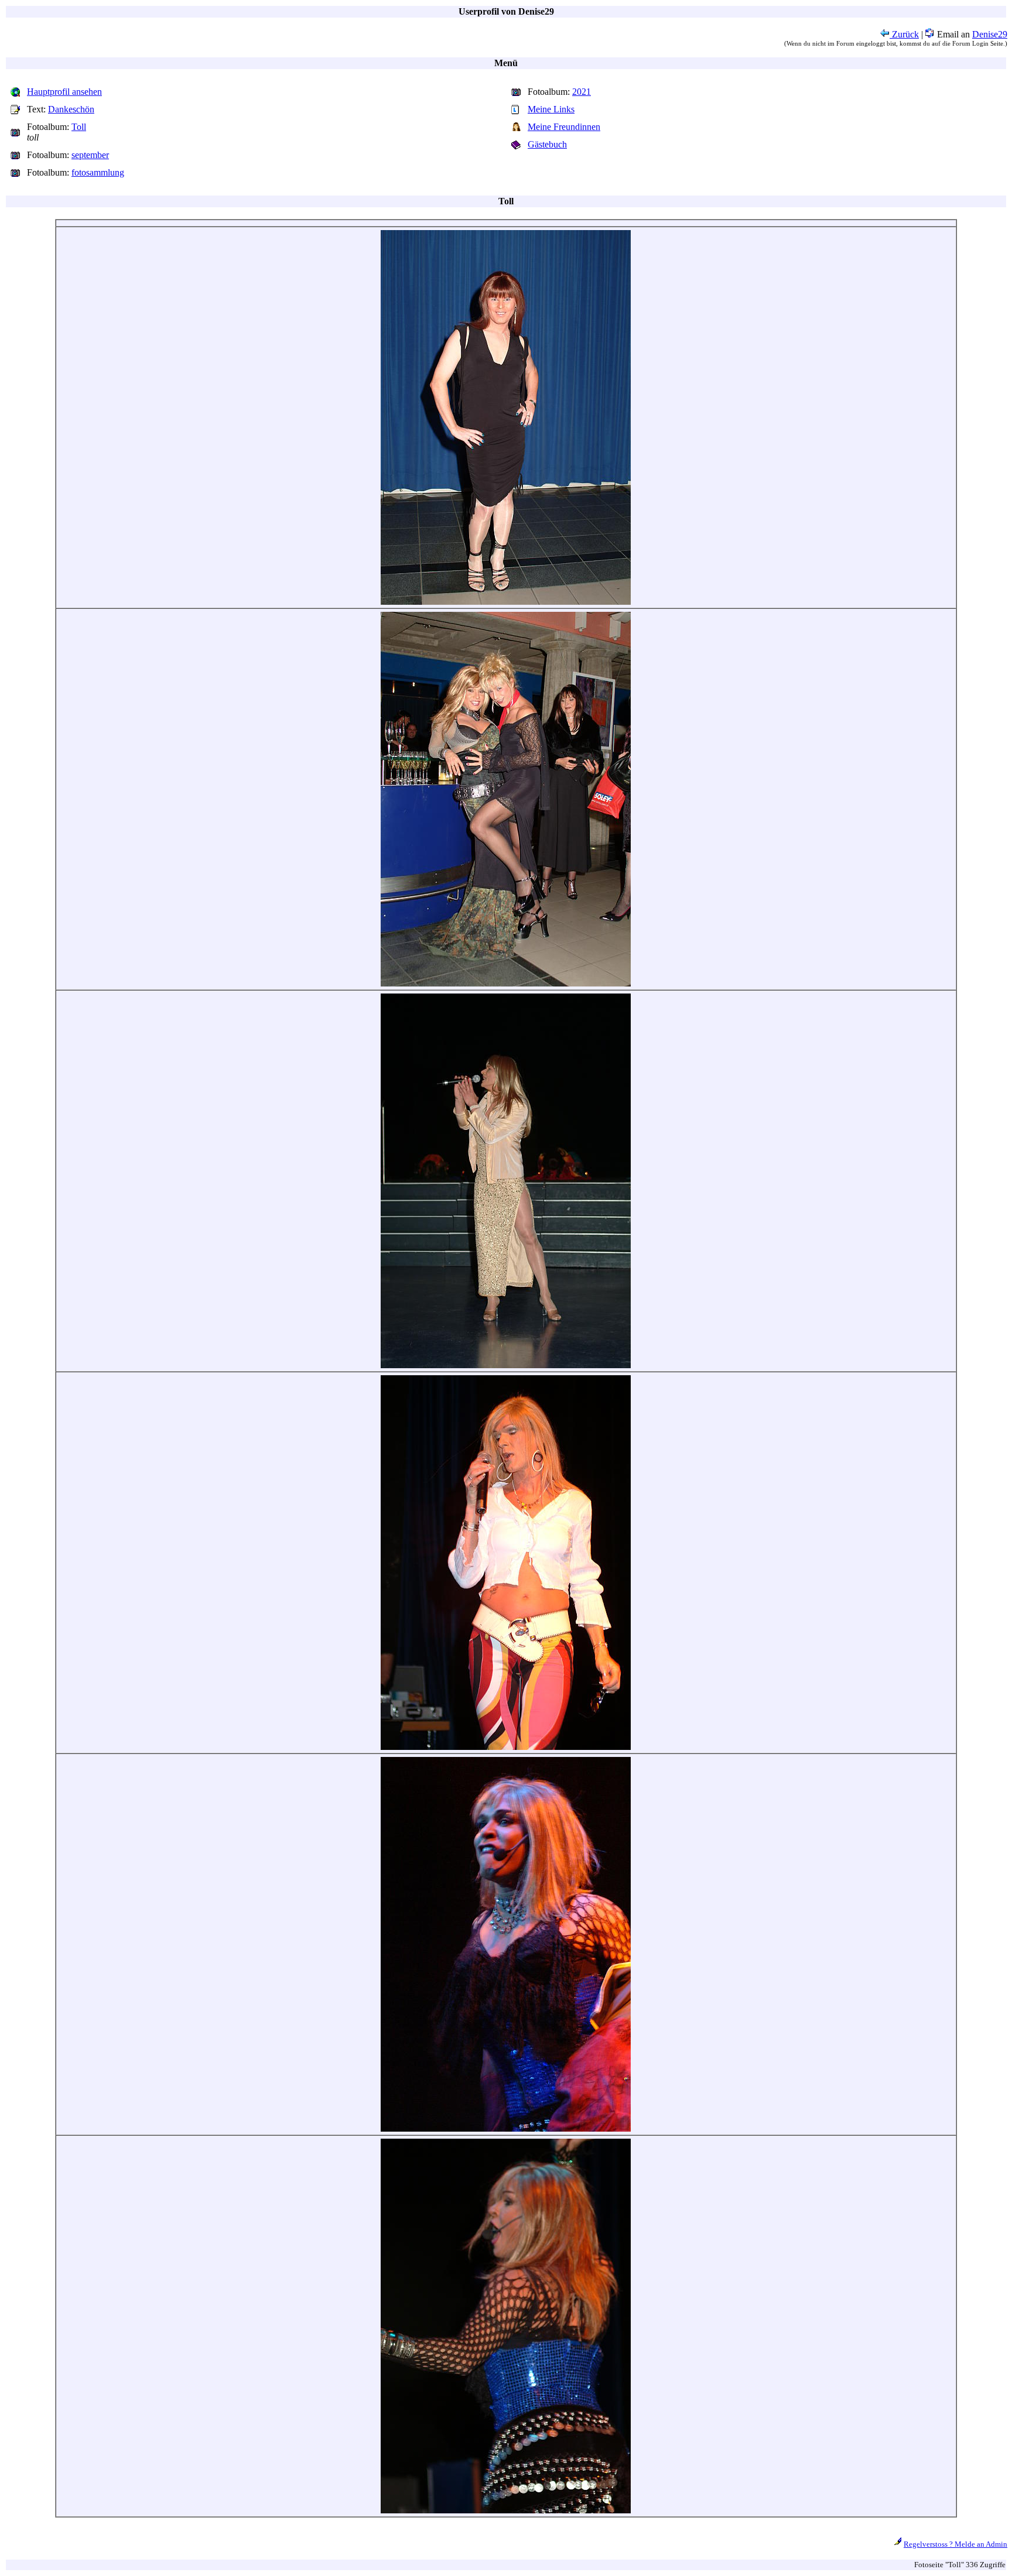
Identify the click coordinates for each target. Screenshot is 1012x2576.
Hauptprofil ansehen (64, 92)
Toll (79, 127)
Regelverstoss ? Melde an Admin (955, 2544)
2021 (582, 92)
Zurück (904, 34)
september (90, 155)
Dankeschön (71, 109)
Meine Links (551, 109)
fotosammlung (98, 172)
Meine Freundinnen (564, 127)
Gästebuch (547, 144)
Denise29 (990, 34)
